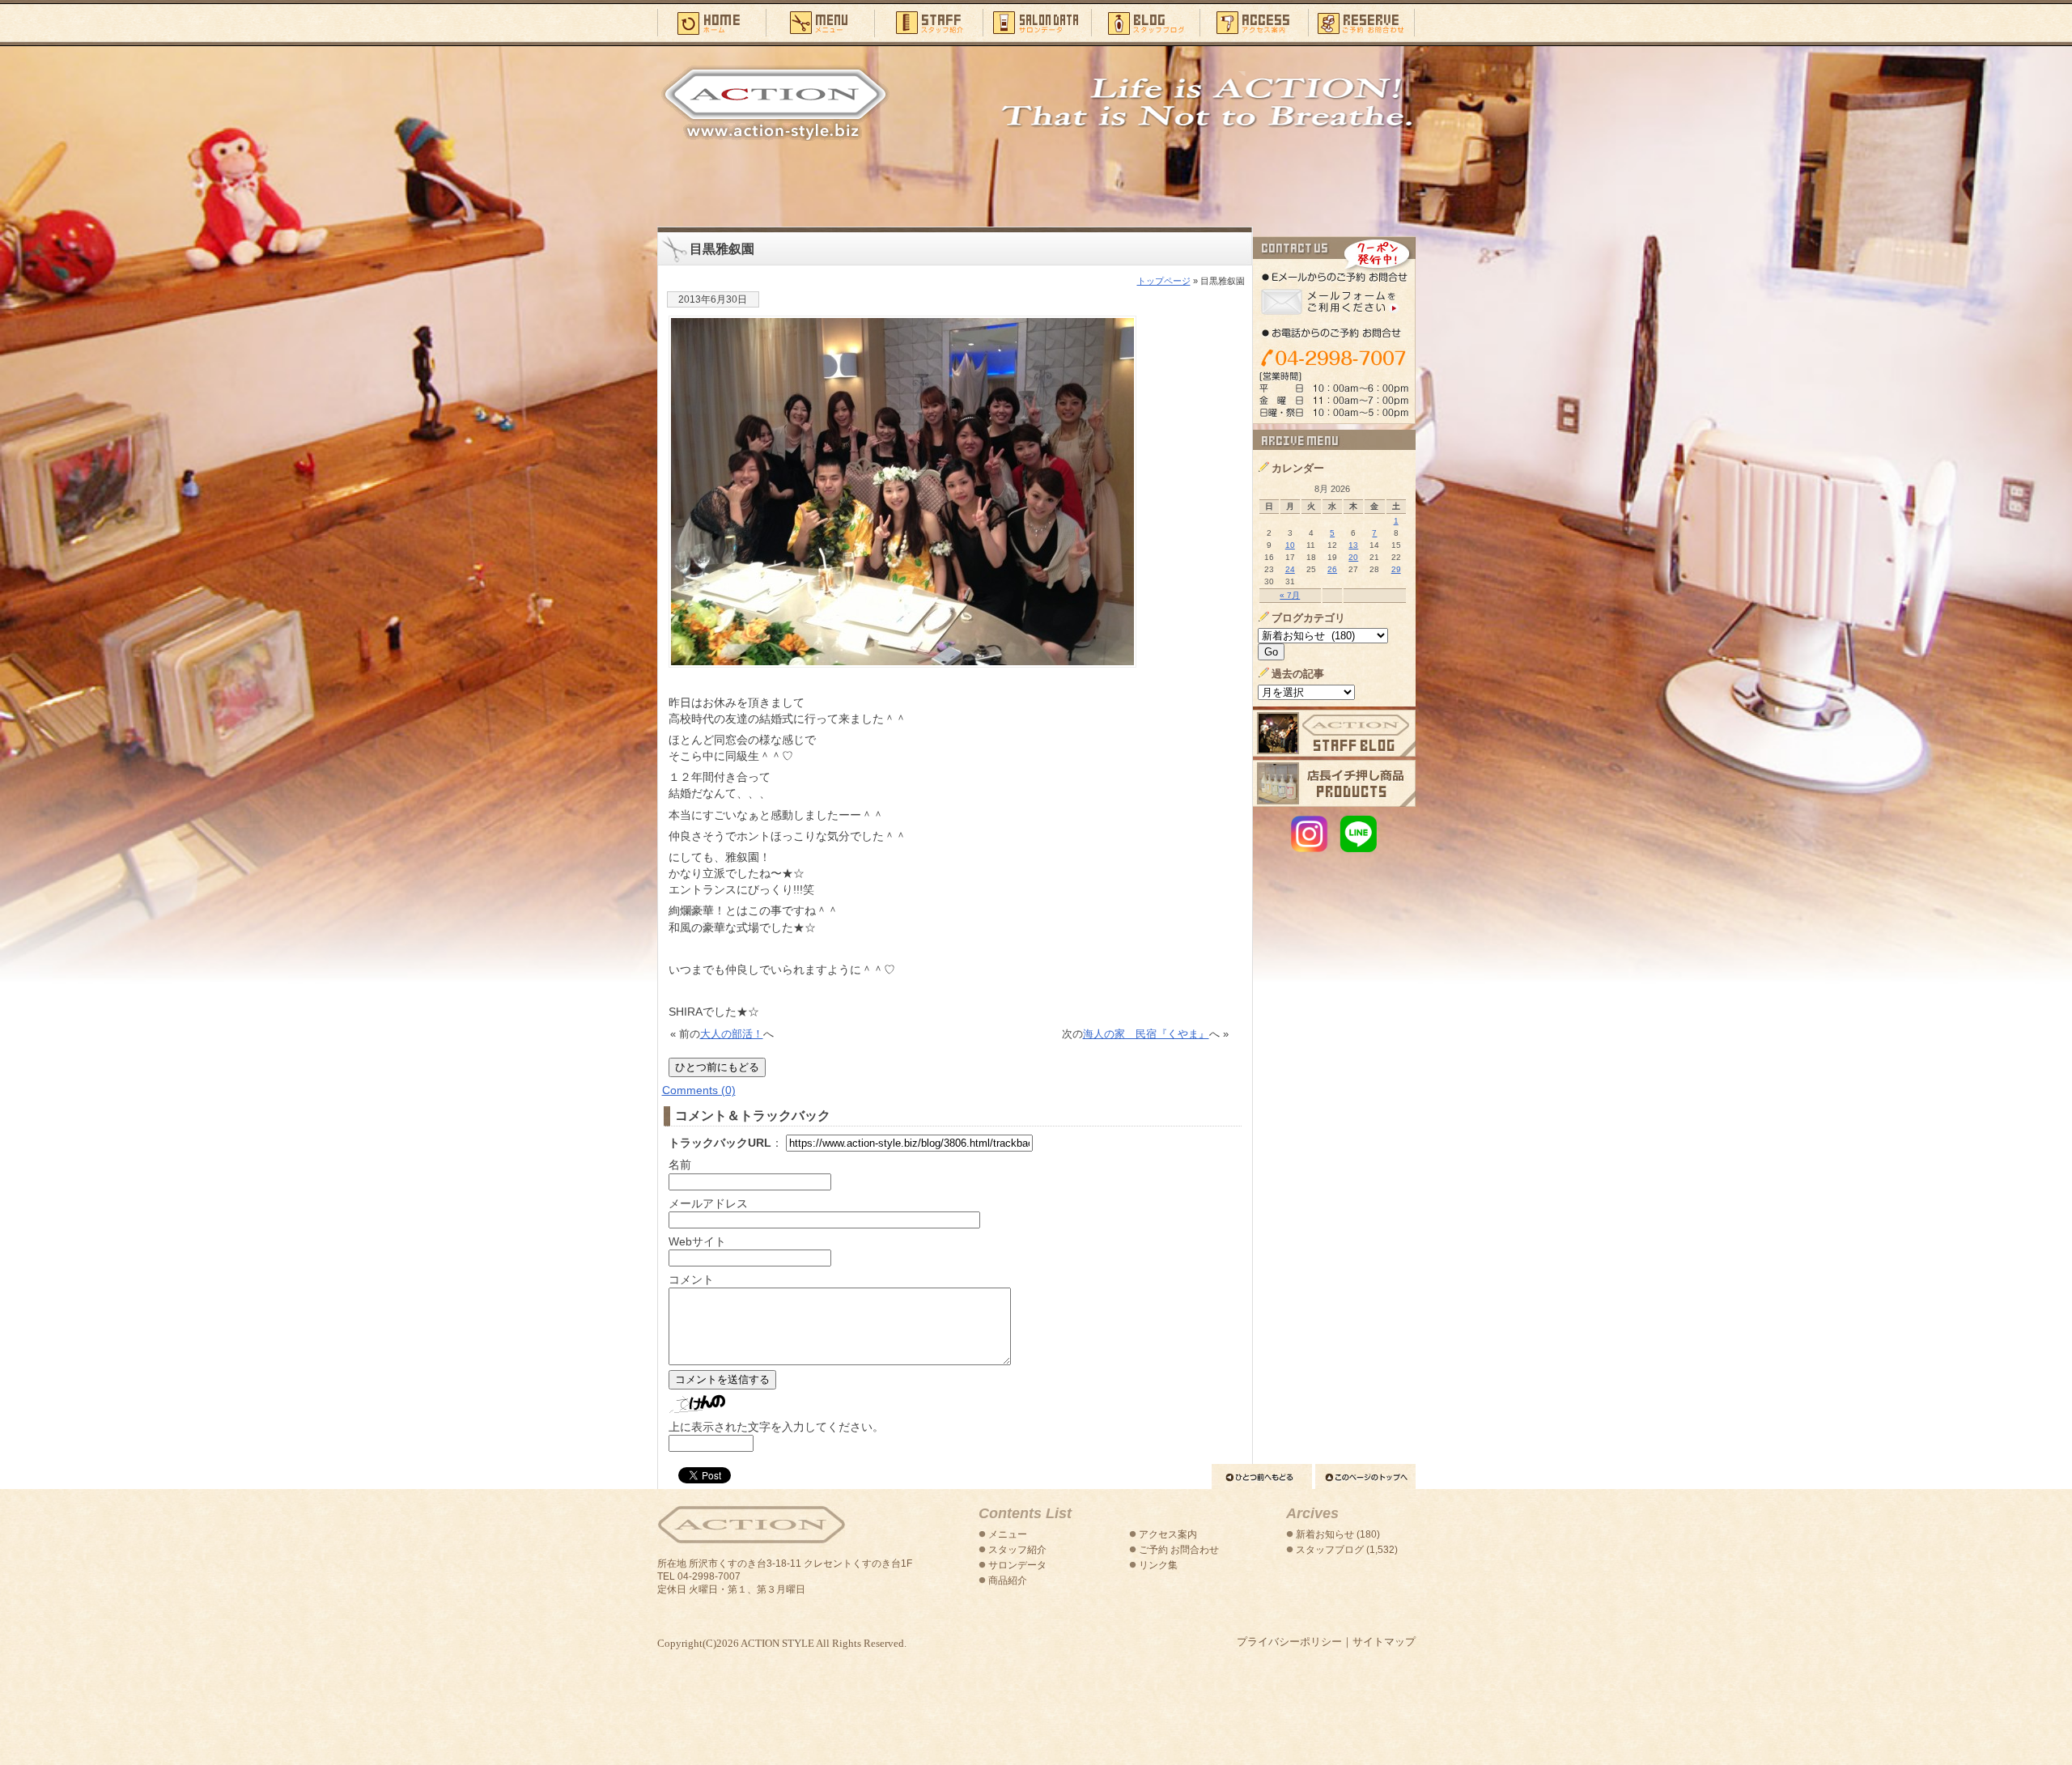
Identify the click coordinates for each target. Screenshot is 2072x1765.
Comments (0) (699, 1090)
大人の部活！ (732, 1034)
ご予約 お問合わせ (1179, 1550)
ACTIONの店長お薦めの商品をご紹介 (1334, 783)
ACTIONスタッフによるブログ (1334, 733)
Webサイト (697, 1241)
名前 (680, 1165)
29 (1396, 569)
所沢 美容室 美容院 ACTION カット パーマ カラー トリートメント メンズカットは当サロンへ (775, 103)
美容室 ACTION (751, 1525)
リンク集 (1158, 1565)
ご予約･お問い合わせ (1362, 22)
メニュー (820, 22)
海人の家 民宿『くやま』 (1146, 1034)
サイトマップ (1384, 1642)
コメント (691, 1279)
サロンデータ (1037, 22)
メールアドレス (708, 1203)
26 (1332, 569)
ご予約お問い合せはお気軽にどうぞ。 (1334, 330)
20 (1353, 557)
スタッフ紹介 (928, 22)
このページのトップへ (1365, 1476)
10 (1290, 545)
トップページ (1164, 281)
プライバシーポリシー (1289, 1642)
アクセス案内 (1254, 22)
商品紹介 (1008, 1580)
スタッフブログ (1145, 22)
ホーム (711, 22)
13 (1353, 545)
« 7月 (1290, 595)
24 (1290, 569)
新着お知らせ (1325, 1534)
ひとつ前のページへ (1262, 1476)
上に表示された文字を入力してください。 (776, 1427)
